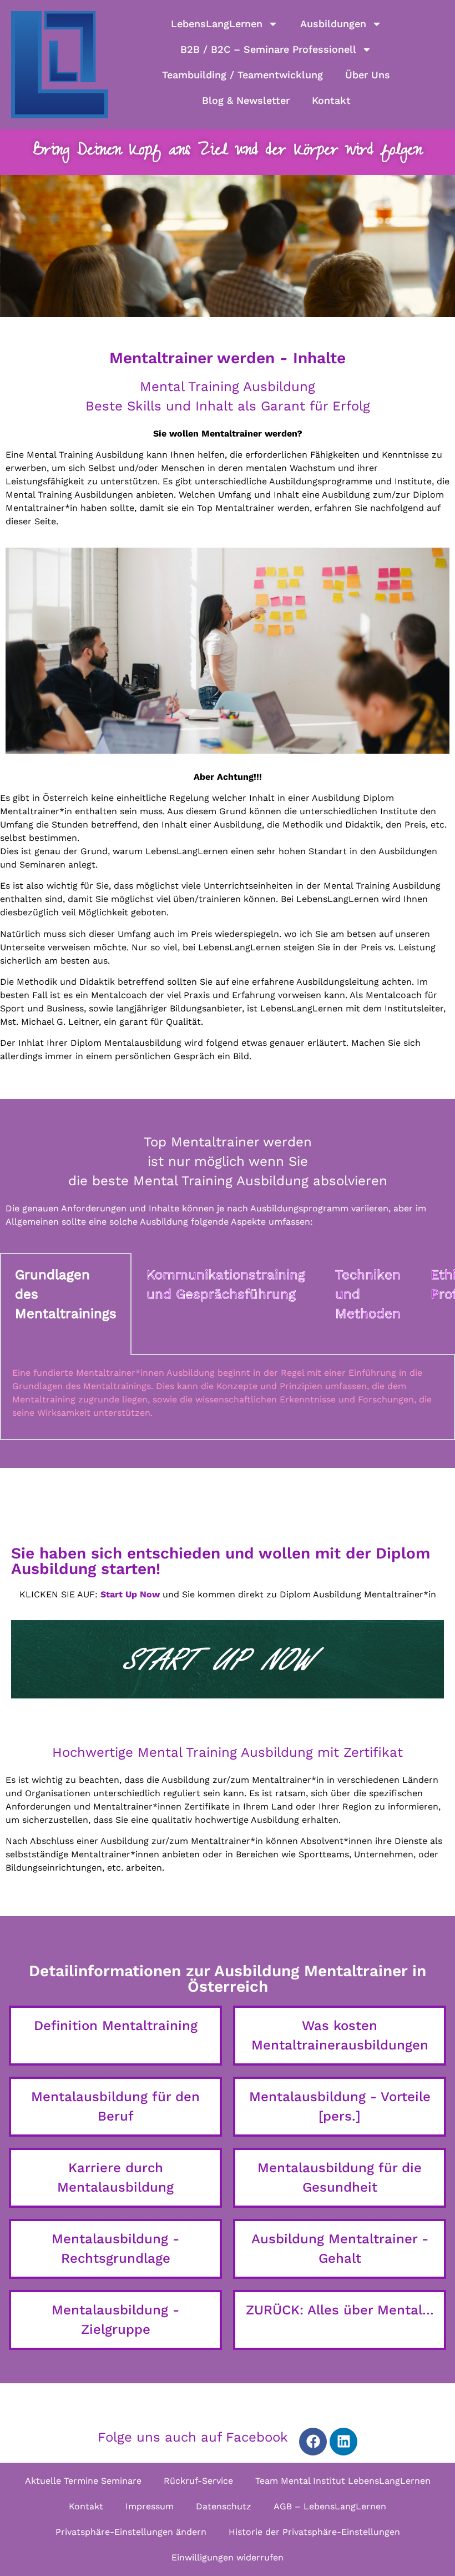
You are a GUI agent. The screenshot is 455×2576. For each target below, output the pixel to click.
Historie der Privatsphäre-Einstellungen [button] (314, 2532)
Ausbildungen (333, 24)
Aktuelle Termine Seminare (83, 2481)
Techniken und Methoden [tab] (368, 1294)
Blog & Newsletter (246, 100)
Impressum (150, 2506)
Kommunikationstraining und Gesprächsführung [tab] (226, 1284)
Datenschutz (224, 2506)
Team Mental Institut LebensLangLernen (343, 2481)
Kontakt (331, 100)
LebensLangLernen (217, 24)
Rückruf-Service (198, 2481)
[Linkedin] (343, 2442)
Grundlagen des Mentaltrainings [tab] (66, 1294)
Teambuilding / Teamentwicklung (242, 75)
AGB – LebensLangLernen (330, 2506)
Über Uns (368, 75)
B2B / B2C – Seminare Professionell (268, 49)
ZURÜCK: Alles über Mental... (340, 2310)
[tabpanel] (228, 1397)
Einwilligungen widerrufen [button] (228, 2557)
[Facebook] (313, 2442)
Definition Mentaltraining (116, 2026)
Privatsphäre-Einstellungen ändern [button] (131, 2532)
